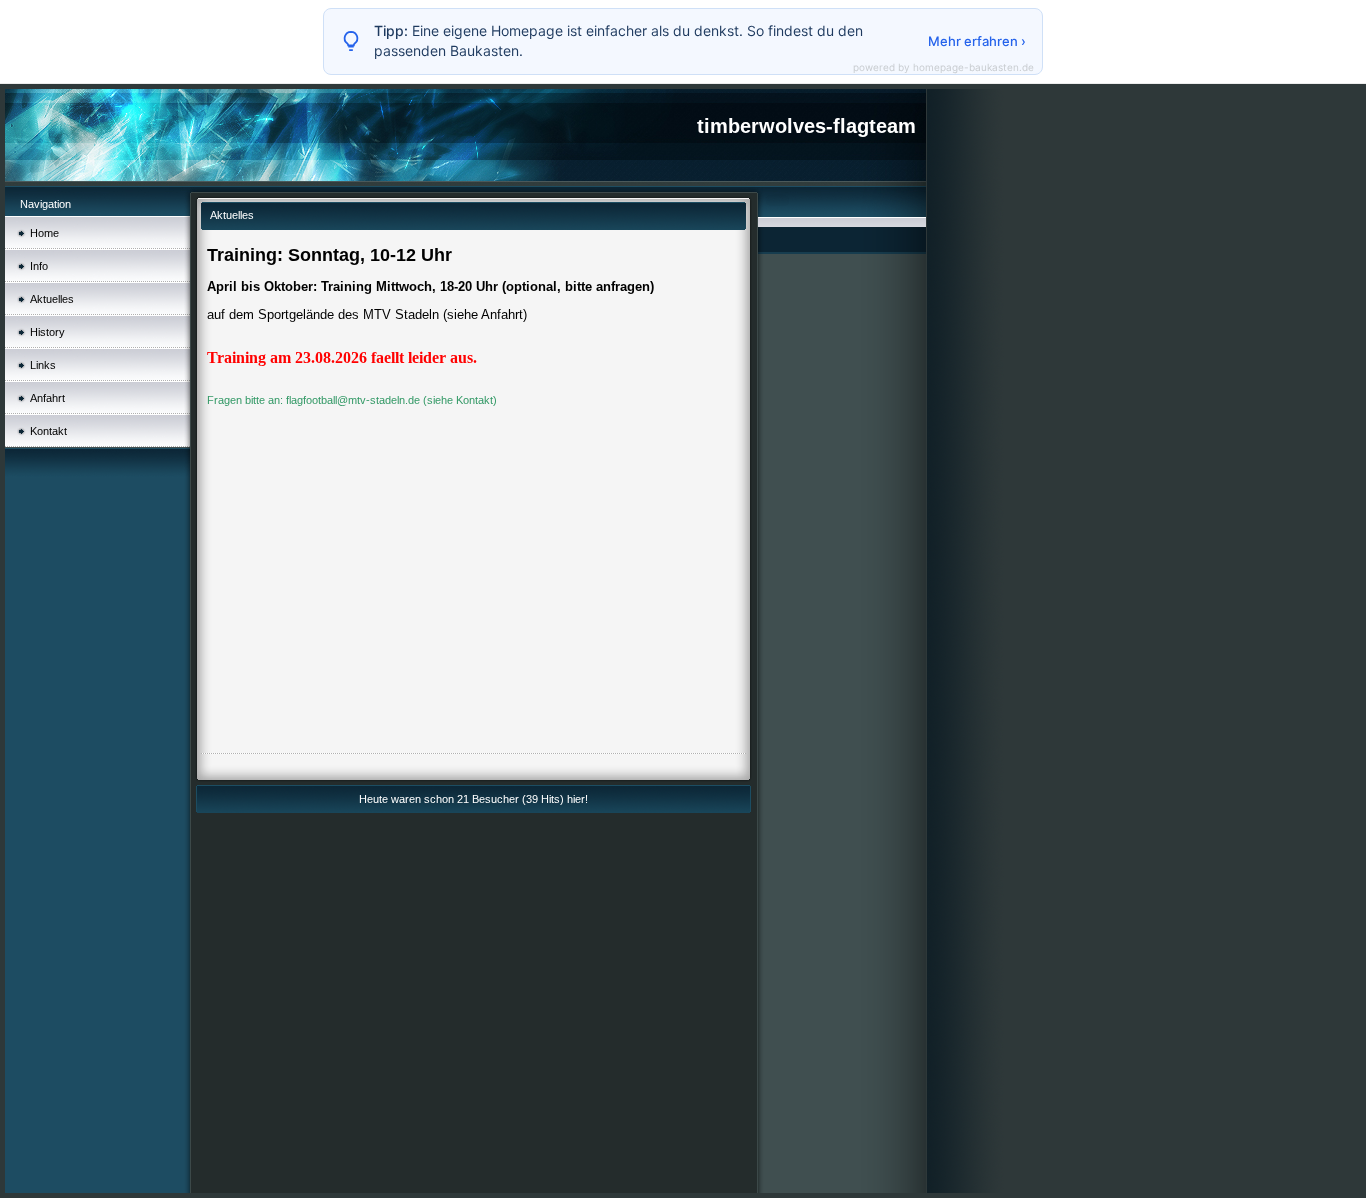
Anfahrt (47, 398)
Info (39, 266)
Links (43, 365)
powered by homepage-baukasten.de (943, 67)
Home (44, 233)
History (47, 332)
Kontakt (48, 431)
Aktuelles (52, 299)
